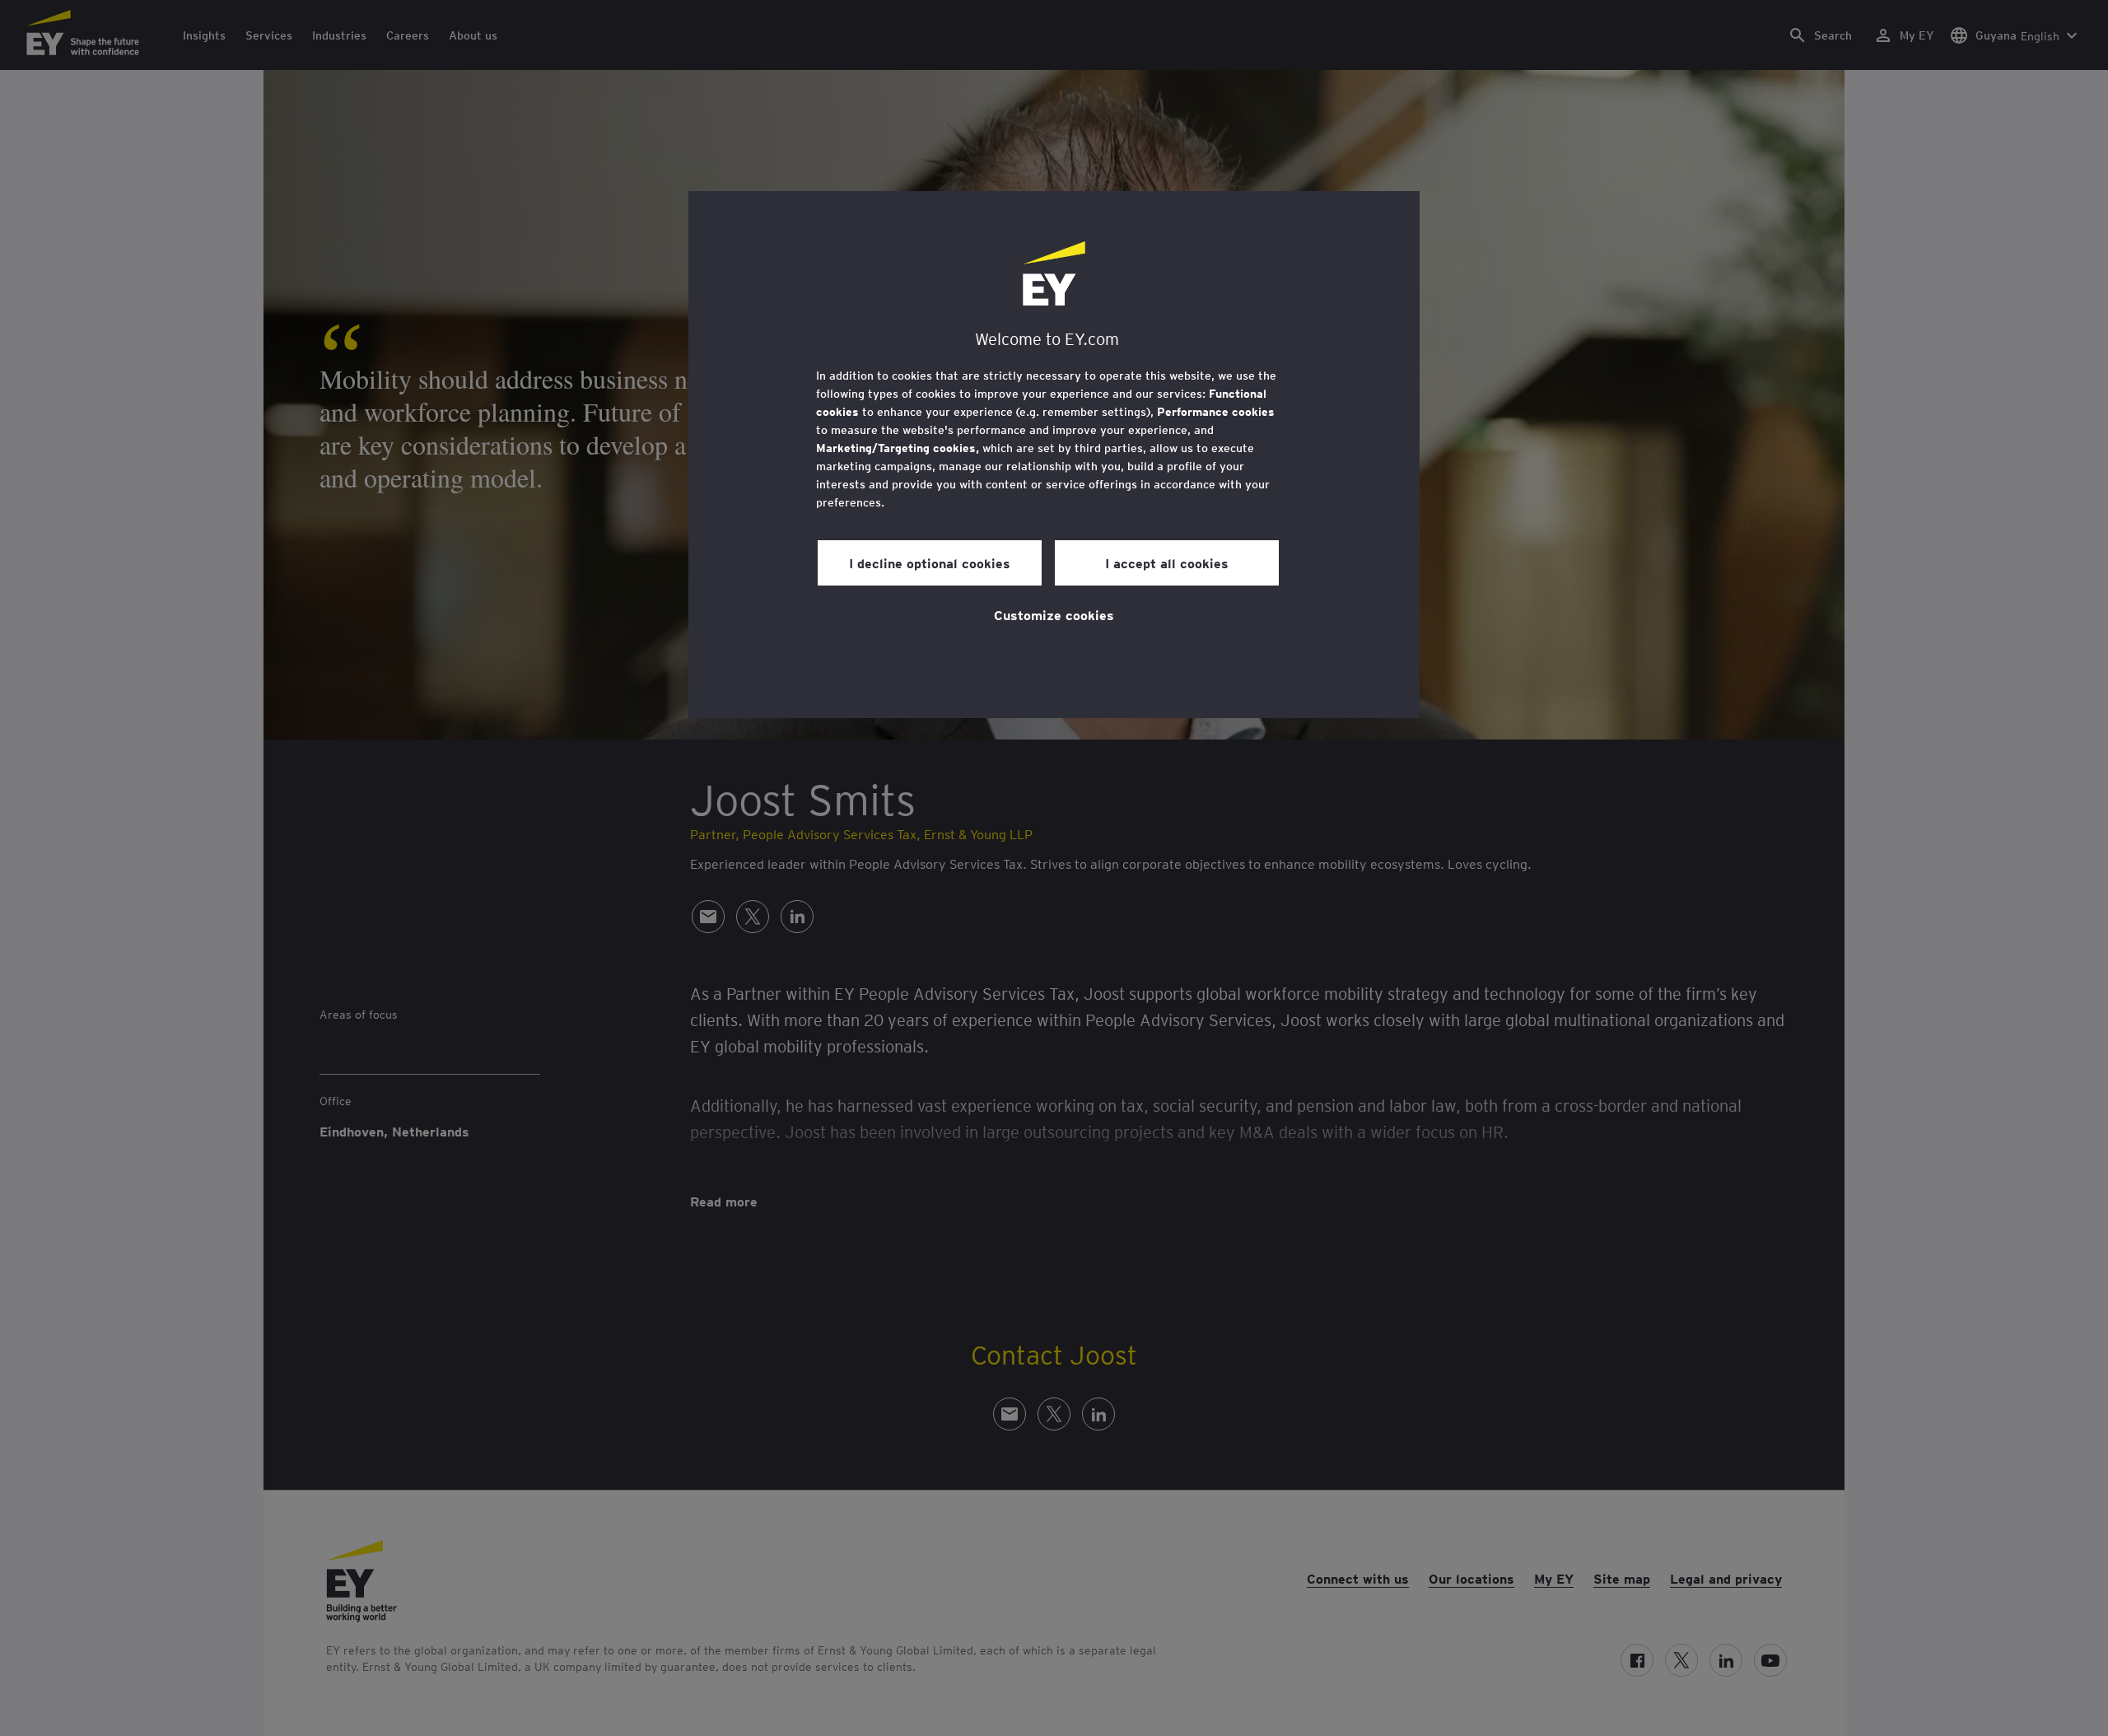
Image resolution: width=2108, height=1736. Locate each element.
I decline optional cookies (930, 562)
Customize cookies (1054, 614)
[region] (1054, 455)
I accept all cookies (1167, 562)
